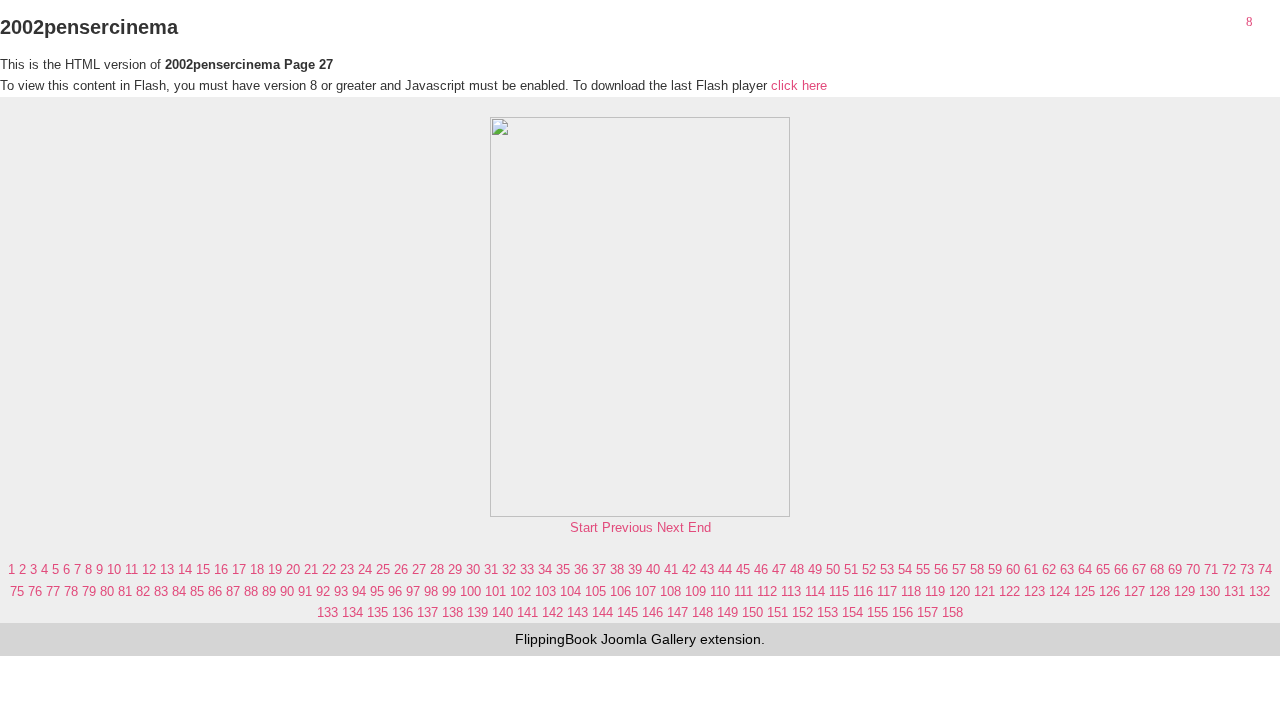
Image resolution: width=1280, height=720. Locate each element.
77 (53, 591)
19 (275, 569)
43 (707, 569)
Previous (627, 527)
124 (1059, 591)
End (699, 527)
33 (527, 569)
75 (17, 591)
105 (595, 591)
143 (577, 612)
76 (35, 591)
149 (727, 612)
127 (1134, 591)
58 (977, 569)
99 (449, 591)
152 (802, 612)
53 (887, 569)
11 (131, 569)
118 (911, 591)
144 (602, 612)
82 (143, 591)
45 (743, 569)
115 (839, 591)
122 (1009, 591)
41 (671, 569)
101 (495, 591)
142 (552, 612)
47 (779, 569)
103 (545, 591)
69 (1175, 569)
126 (1109, 591)
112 (767, 591)
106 (620, 591)
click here (799, 85)
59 (995, 569)
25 (383, 569)
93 (341, 591)
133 (327, 612)
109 (695, 591)
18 (257, 569)
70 (1193, 569)
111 (743, 591)
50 (833, 569)
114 (815, 591)
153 (827, 612)
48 (797, 569)
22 (329, 569)
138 (452, 612)
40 (653, 569)
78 (71, 591)
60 (1013, 569)
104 (570, 591)
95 (377, 591)
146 (652, 612)
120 (959, 591)
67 (1139, 569)
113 (791, 591)
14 (185, 569)
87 (233, 591)
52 (869, 569)
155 (877, 612)
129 (1184, 591)
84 (179, 591)
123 (1034, 591)
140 (502, 612)
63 (1067, 569)
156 (902, 612)
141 (527, 612)
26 (401, 569)
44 (725, 569)
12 (149, 569)
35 (563, 569)
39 (635, 569)
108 (670, 591)
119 (935, 591)
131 (1234, 591)
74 (1265, 569)
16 (221, 569)
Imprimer (1270, 23)
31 (491, 569)
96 (395, 591)
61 (1031, 569)
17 (239, 569)
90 (287, 591)
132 (1259, 591)
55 (923, 569)
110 (720, 591)
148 (702, 612)
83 (161, 591)
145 (627, 612)
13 (167, 569)
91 (305, 591)
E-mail (1270, 44)
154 (852, 612)
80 (107, 591)
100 (470, 591)
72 (1229, 569)
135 (377, 612)
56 (941, 569)
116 (863, 591)
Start (584, 527)
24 (365, 569)
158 (952, 612)
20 (293, 569)
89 (269, 591)
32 (509, 569)
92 (323, 591)
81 (125, 591)
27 (419, 569)
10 (114, 569)
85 (197, 591)
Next (670, 527)
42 (689, 569)
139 (477, 612)
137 (427, 612)
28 (437, 569)
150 (752, 612)
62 (1049, 569)
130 (1209, 591)
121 (984, 591)
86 (215, 591)
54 (905, 569)
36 (581, 569)
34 (545, 569)
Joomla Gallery (648, 639)
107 (645, 591)
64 (1085, 569)
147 (677, 612)
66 (1121, 569)
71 (1211, 569)
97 (413, 591)
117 (887, 591)
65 (1103, 569)
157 (927, 612)
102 (520, 591)
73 (1247, 569)
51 (851, 569)
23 (347, 569)
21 (311, 569)
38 (617, 569)
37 (599, 569)
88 (251, 591)
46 (761, 569)
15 (203, 569)
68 (1157, 569)
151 (777, 612)
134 (352, 612)
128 (1159, 591)
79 (89, 591)
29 (455, 569)
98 (431, 591)
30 (473, 569)
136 (402, 612)
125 (1084, 591)
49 (815, 569)
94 (359, 591)
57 (959, 569)
